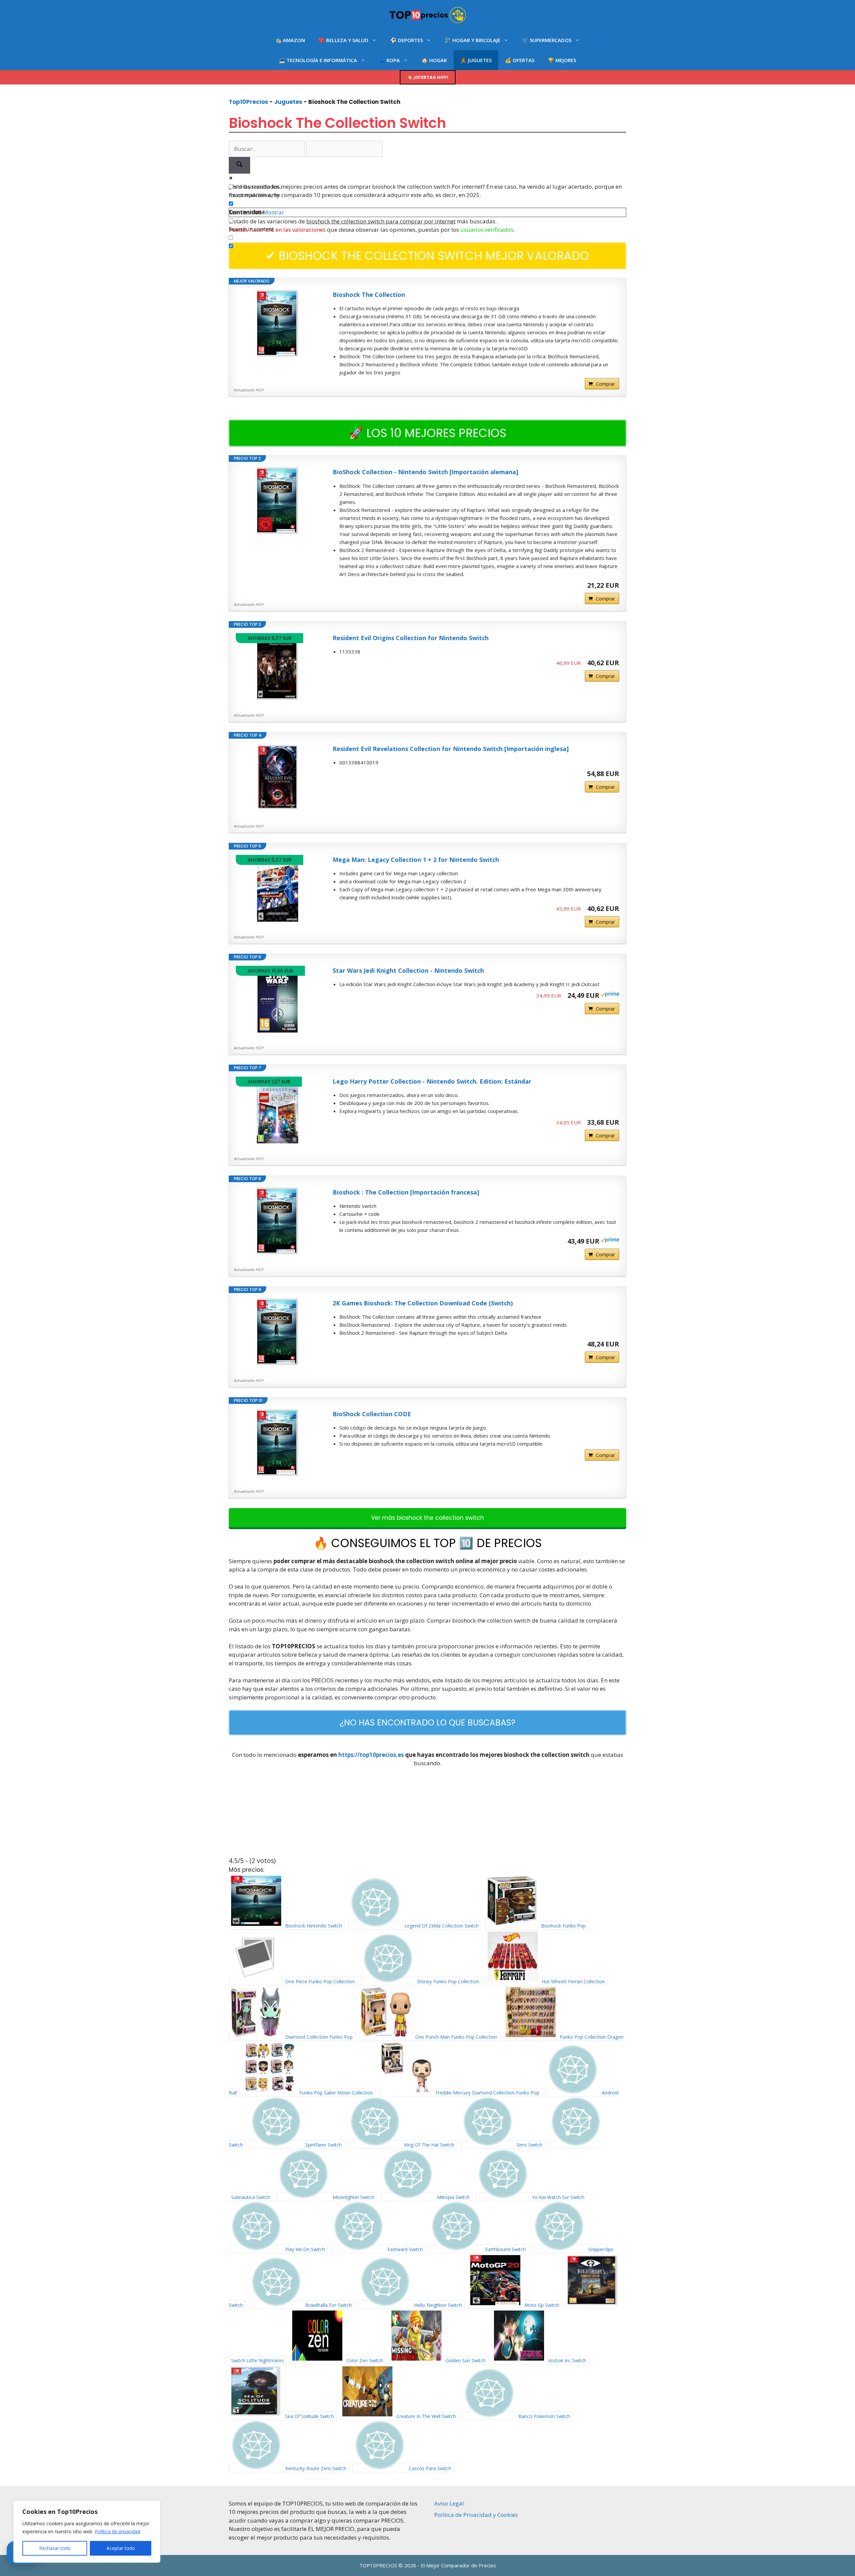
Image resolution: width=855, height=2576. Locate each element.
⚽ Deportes (406, 40)
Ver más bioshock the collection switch (427, 1518)
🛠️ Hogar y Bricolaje (472, 40)
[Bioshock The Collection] (278, 323)
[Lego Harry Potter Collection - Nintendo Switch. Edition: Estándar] (278, 1110)
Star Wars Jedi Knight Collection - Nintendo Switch (408, 970)
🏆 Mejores (562, 60)
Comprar (605, 384)
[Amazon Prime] (610, 995)
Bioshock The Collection (369, 295)
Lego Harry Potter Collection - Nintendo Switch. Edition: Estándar (432, 1081)
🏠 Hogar (434, 60)
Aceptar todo (121, 2548)
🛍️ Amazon (290, 40)
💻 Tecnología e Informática (318, 60)
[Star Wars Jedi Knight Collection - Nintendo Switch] (278, 999)
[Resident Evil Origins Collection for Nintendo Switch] (278, 667)
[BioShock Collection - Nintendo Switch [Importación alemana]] (278, 501)
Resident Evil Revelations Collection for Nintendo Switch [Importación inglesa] (451, 749)
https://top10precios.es (371, 1755)
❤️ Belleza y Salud (343, 40)
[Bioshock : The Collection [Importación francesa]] (278, 1221)
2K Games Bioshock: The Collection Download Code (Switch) (423, 1303)
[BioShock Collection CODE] (278, 1443)
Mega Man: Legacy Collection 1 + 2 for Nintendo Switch (416, 860)
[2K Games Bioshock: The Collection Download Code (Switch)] (278, 1332)
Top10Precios (248, 102)
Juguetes (288, 102)
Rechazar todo (55, 2548)
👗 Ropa (389, 60)
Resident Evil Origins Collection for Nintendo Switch (411, 638)
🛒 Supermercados (547, 40)
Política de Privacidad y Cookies (476, 2515)
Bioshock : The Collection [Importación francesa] (406, 1192)
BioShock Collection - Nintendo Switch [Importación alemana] (425, 472)
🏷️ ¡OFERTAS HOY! (428, 77)
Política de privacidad (118, 2531)
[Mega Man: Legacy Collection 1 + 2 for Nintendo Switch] (278, 888)
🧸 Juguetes (476, 60)
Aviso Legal (449, 2503)
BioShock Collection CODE (372, 1414)
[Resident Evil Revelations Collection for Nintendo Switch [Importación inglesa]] (278, 777)
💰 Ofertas (520, 60)
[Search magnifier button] (239, 165)
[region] (87, 2532)
